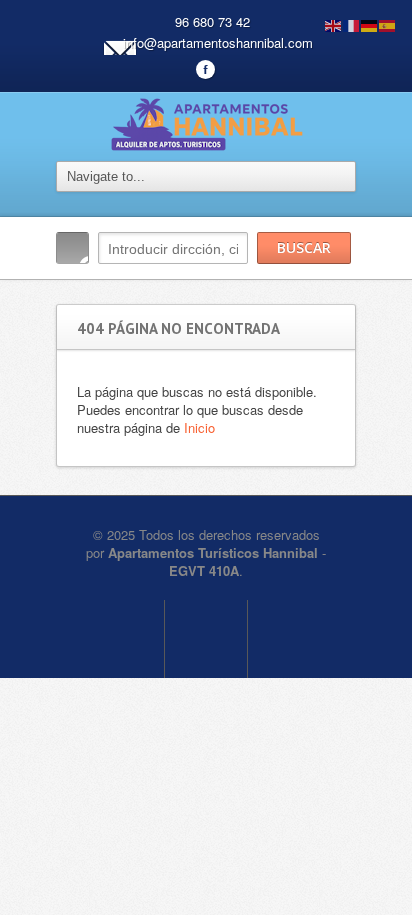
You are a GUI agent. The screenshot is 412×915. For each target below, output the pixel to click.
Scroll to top (206, 639)
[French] (352, 23)
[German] (370, 23)
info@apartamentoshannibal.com (218, 42)
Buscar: (72, 248)
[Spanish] (388, 23)
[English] (334, 23)
